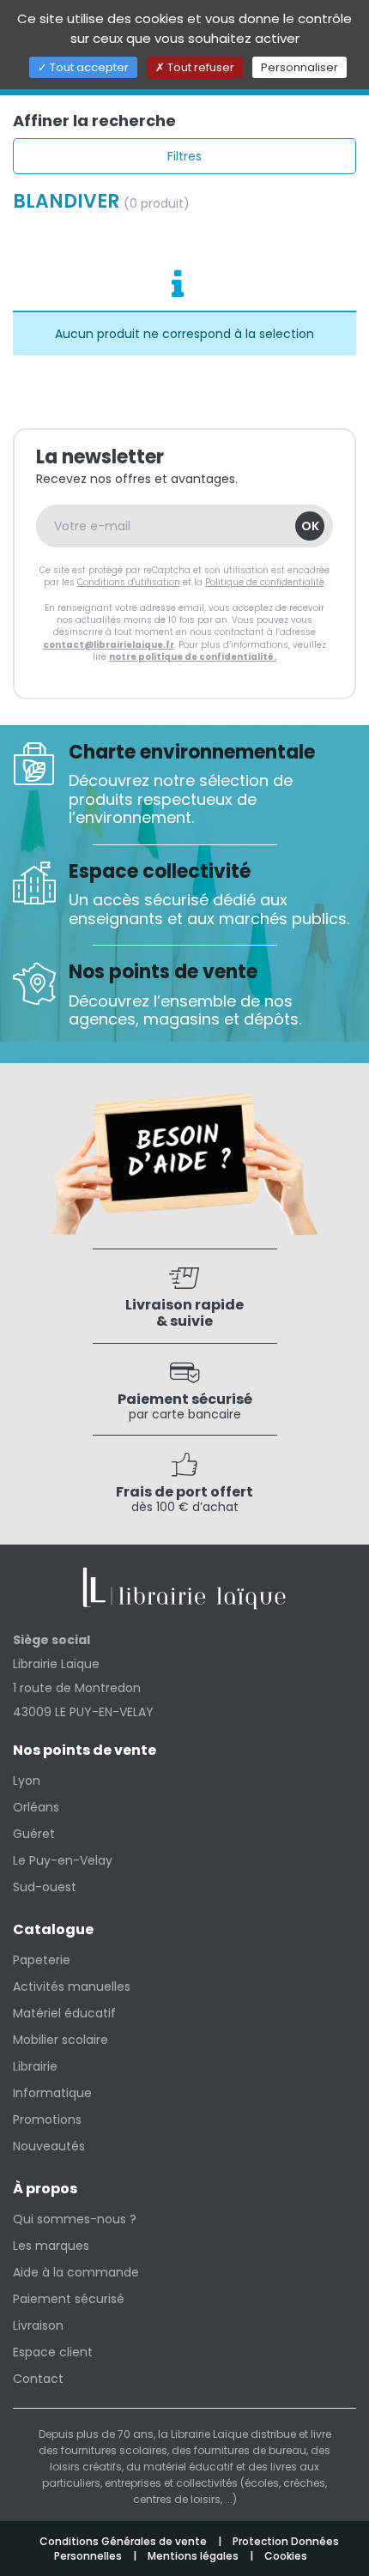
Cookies (286, 2556)
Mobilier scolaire (60, 2040)
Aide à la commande (76, 2272)
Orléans (36, 1807)
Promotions (47, 2119)
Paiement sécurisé (69, 2299)
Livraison (38, 2325)
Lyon (27, 1781)
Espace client (53, 2352)
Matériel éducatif (64, 2013)
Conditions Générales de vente (124, 2541)
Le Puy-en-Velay (63, 1860)
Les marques (51, 2246)
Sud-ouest (45, 1887)
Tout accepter (88, 67)
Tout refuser (200, 67)
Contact (38, 2379)
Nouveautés (49, 2146)
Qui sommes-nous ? (75, 2219)
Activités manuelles (72, 1986)
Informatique (52, 2093)
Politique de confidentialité (265, 582)
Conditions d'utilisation (129, 582)
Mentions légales (194, 2556)
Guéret (34, 1834)
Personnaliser (299, 67)
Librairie (35, 2066)
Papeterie (42, 1960)
